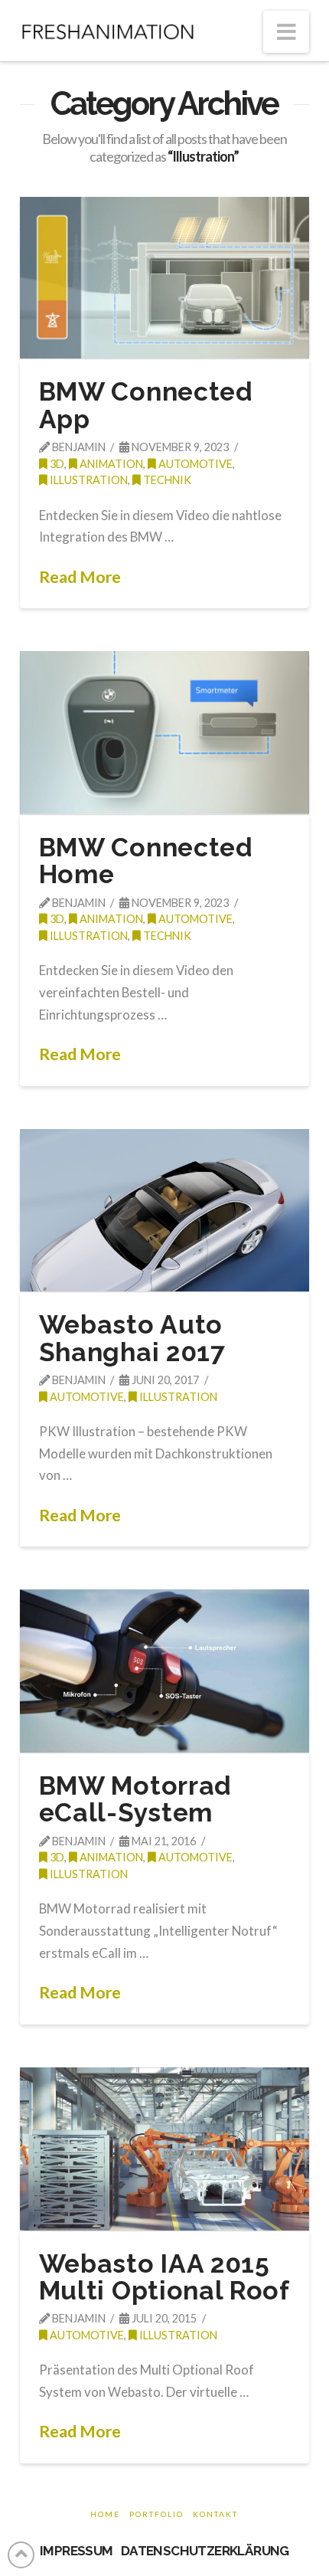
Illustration (88, 480)
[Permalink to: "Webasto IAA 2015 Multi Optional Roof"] (164, 2149)
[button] (286, 32)
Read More (80, 577)
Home (105, 2514)
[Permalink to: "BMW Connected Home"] (164, 733)
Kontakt (215, 2514)
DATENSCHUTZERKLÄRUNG (205, 2551)
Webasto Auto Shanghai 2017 (132, 1338)
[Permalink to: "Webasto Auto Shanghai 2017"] (164, 1211)
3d (56, 464)
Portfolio (156, 2514)
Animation (110, 464)
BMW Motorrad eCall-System (135, 1799)
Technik (166, 480)
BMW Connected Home (146, 861)
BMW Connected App (146, 405)
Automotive (194, 464)
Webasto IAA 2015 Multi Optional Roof (164, 2277)
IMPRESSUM (77, 2551)
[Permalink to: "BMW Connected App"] (164, 278)
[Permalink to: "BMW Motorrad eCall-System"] (164, 1671)
